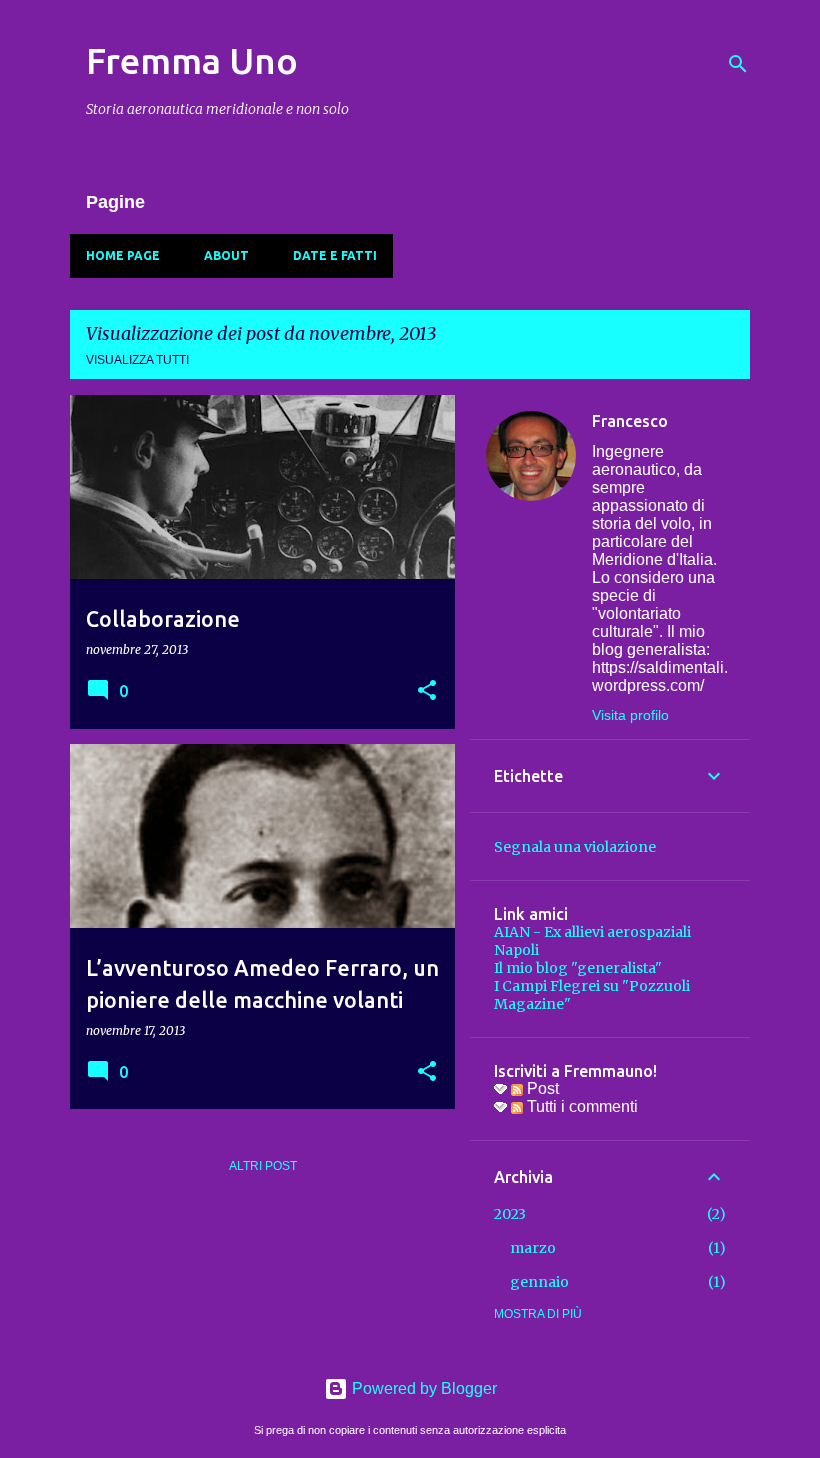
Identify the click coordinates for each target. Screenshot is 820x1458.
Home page (123, 255)
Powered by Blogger (422, 1388)
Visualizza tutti (137, 360)
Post (541, 1088)
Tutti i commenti (580, 1106)
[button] (427, 691)
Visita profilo (630, 715)
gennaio (539, 1282)
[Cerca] (738, 64)
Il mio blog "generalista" (578, 968)
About (226, 255)
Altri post (263, 1166)
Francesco (630, 421)
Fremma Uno (192, 60)
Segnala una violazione (575, 847)
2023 (510, 1214)
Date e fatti (335, 255)
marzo (533, 1248)
